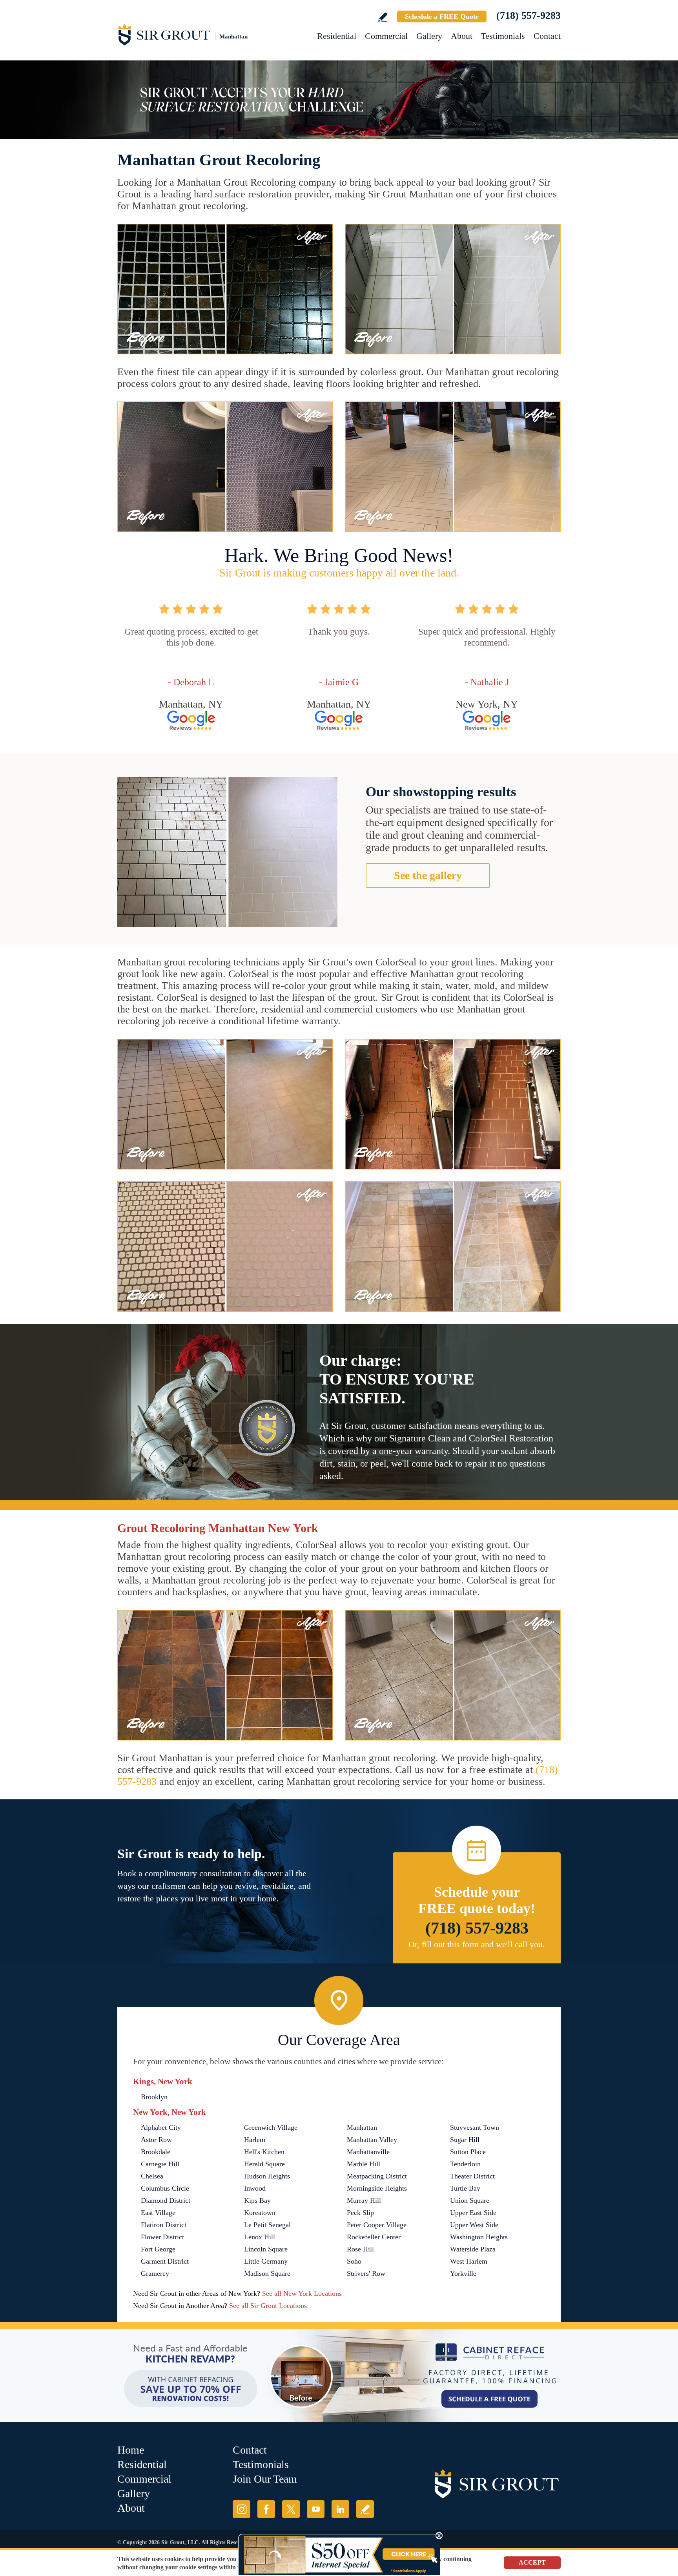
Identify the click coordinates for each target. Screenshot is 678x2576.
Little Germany (266, 2261)
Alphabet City (161, 2127)
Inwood (255, 2188)
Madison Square (267, 2273)
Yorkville (463, 2273)
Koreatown (260, 2213)
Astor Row (156, 2140)
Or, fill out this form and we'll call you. (477, 1944)
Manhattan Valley (372, 2140)
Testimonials (503, 36)
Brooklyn (154, 2097)
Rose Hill (360, 2249)
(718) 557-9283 (529, 16)
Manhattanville (368, 2152)
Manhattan (362, 2127)
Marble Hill (364, 2164)
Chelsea (152, 2176)
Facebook (266, 2509)
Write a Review (383, 17)
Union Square (470, 2200)
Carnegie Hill (160, 2164)
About (462, 36)
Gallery (429, 36)
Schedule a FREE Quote (442, 16)
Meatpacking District (377, 2176)
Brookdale (156, 2152)
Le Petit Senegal (267, 2225)
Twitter (291, 2509)
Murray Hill (364, 2200)
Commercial (386, 36)
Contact (547, 36)
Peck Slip (360, 2213)
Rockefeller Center (374, 2237)
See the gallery (428, 875)
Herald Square (264, 2164)
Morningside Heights (377, 2188)
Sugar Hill (465, 2140)
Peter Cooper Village (377, 2225)
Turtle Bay (465, 2188)
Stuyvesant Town (475, 2127)
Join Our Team (265, 2479)
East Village (158, 2213)
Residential (337, 36)
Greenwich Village (271, 2127)
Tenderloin (465, 2164)
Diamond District (166, 2200)
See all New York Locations (302, 2293)
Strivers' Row (366, 2273)
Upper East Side (473, 2213)
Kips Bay (257, 2200)
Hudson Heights (267, 2176)
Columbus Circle (165, 2188)
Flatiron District (164, 2225)
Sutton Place (468, 2152)
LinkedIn (340, 2509)
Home (131, 2450)
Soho (354, 2261)
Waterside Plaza (473, 2249)
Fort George (158, 2249)
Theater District (472, 2176)
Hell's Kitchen (264, 2152)
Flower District (162, 2237)
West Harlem (469, 2261)
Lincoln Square (266, 2249)
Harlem (255, 2140)
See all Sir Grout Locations (268, 2306)
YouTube (316, 2509)
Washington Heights (479, 2237)
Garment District (165, 2261)
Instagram (241, 2509)
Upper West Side (474, 2225)
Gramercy (155, 2273)
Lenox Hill (260, 2237)
